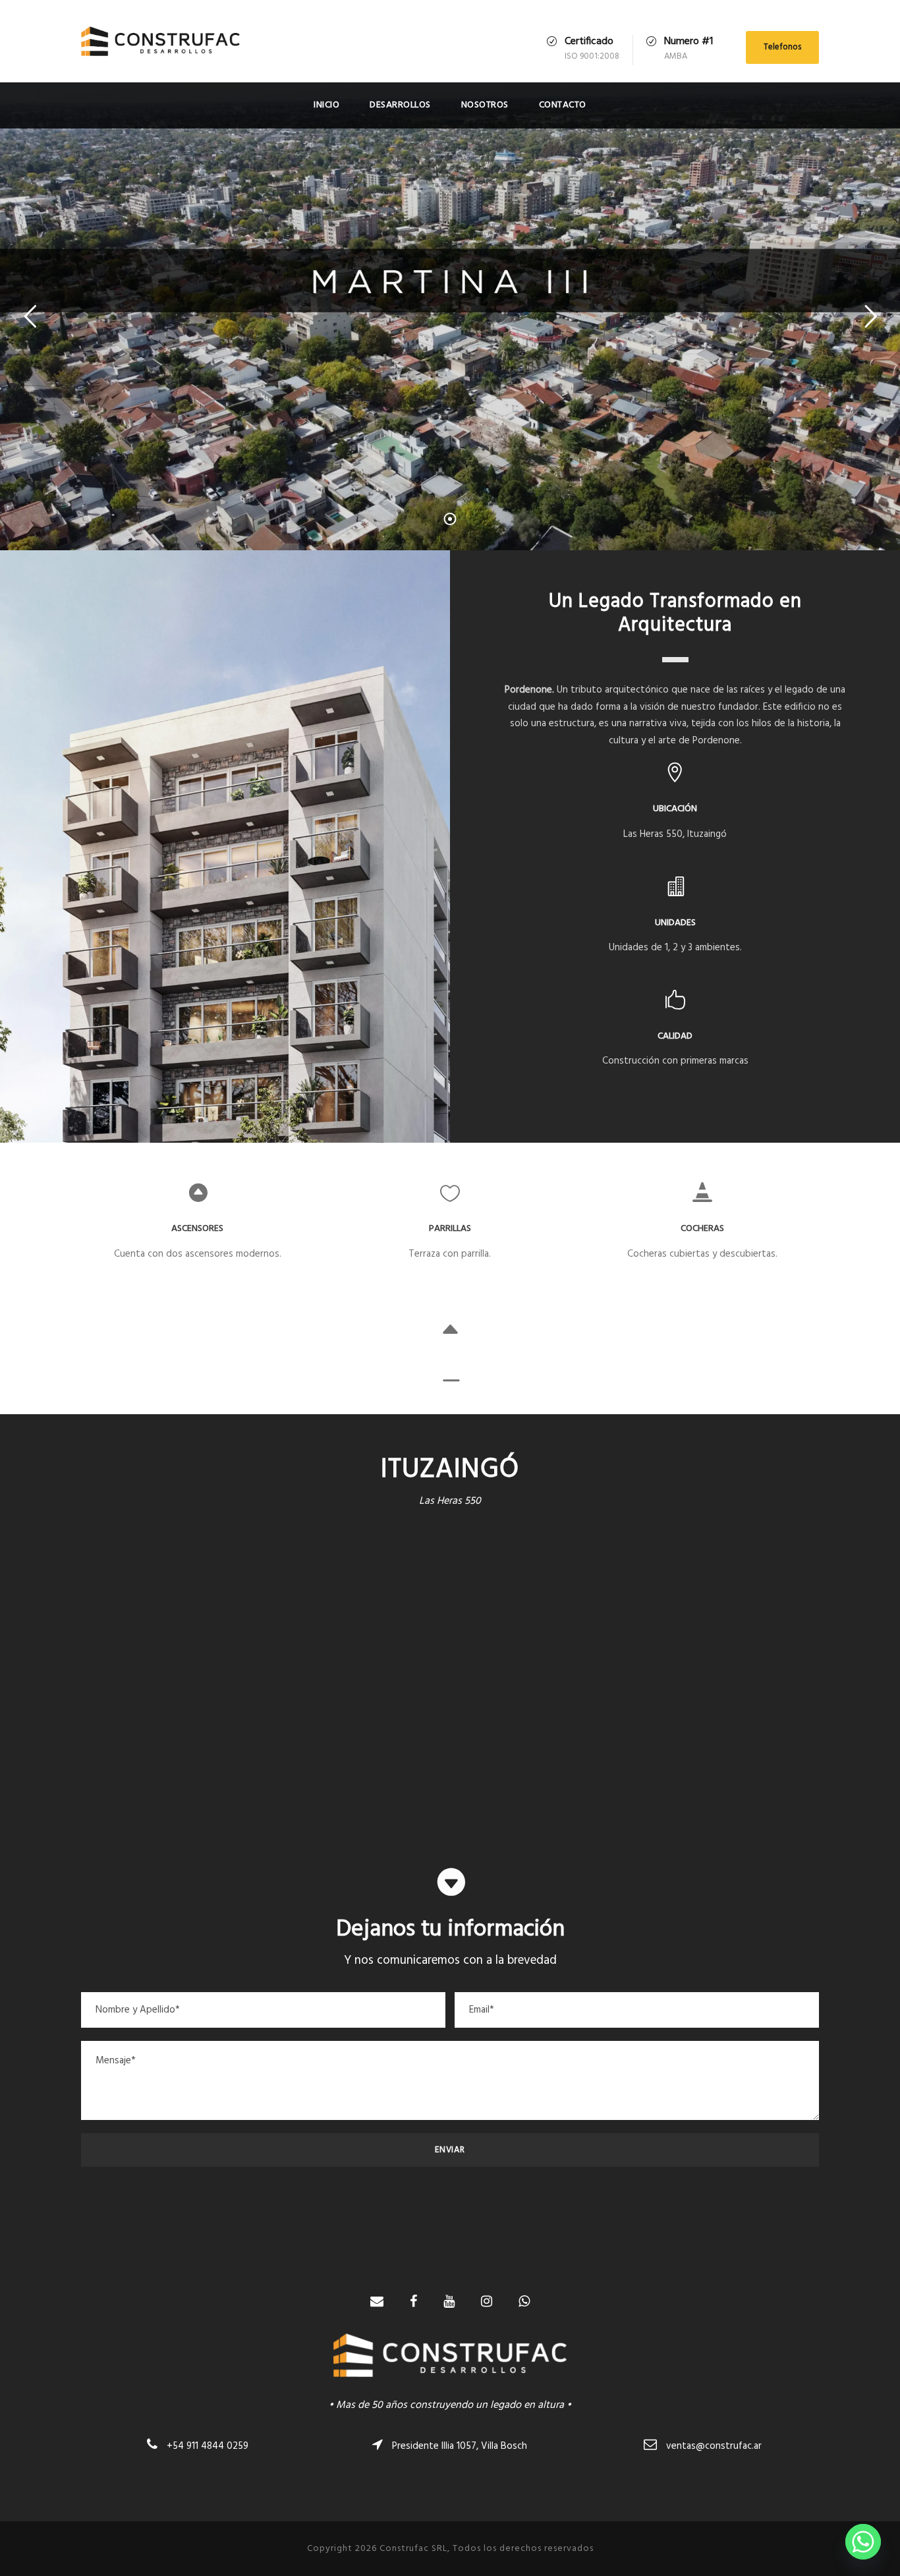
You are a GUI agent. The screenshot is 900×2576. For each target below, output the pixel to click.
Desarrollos (400, 105)
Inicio (326, 105)
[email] (377, 2303)
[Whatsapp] (863, 2542)
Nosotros (485, 105)
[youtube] (449, 2303)
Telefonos (782, 47)
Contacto (563, 105)
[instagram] (487, 2303)
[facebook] (413, 2303)
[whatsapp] (524, 2303)
